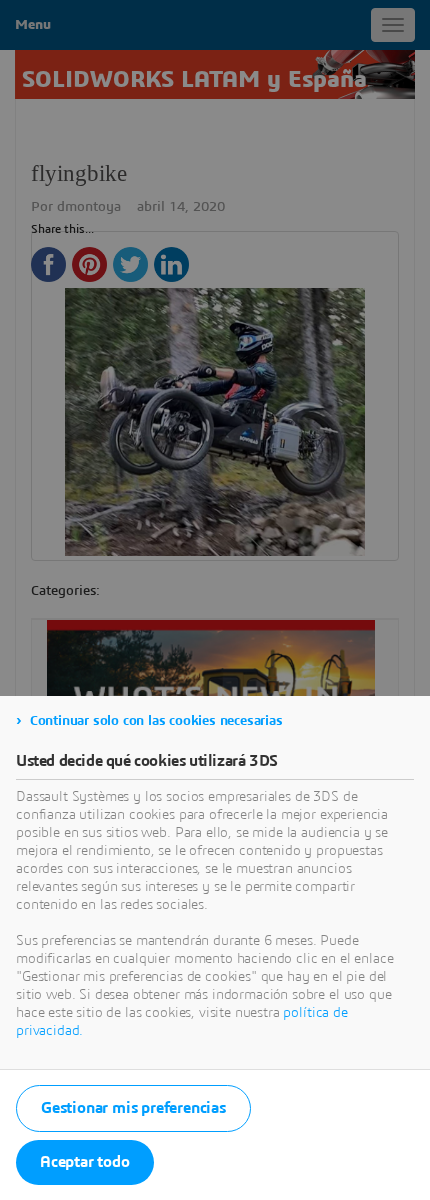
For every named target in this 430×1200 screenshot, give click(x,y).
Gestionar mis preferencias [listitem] (133, 1108)
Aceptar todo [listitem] (85, 1162)
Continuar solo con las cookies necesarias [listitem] (156, 721)
